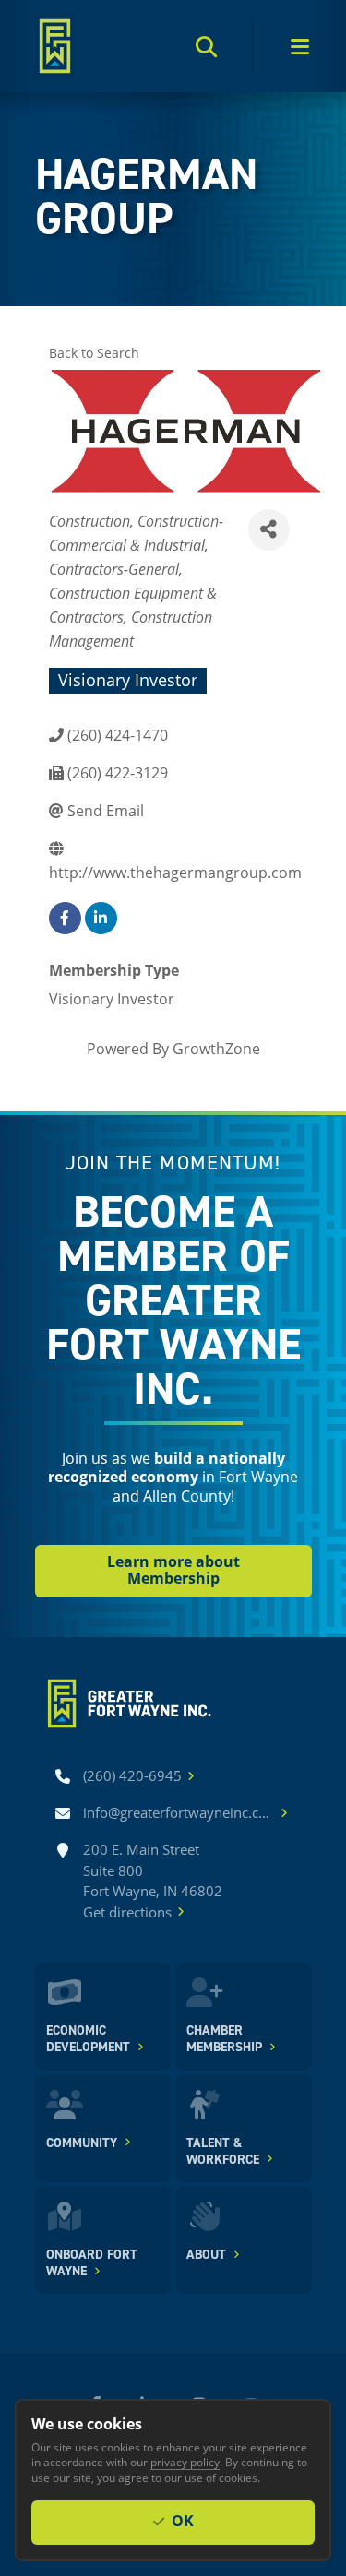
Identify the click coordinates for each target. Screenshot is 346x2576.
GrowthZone (216, 1048)
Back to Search (94, 353)
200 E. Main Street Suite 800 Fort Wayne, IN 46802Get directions (153, 1881)
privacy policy (185, 2462)
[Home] (55, 46)
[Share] (269, 530)
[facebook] (65, 918)
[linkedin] (101, 918)
